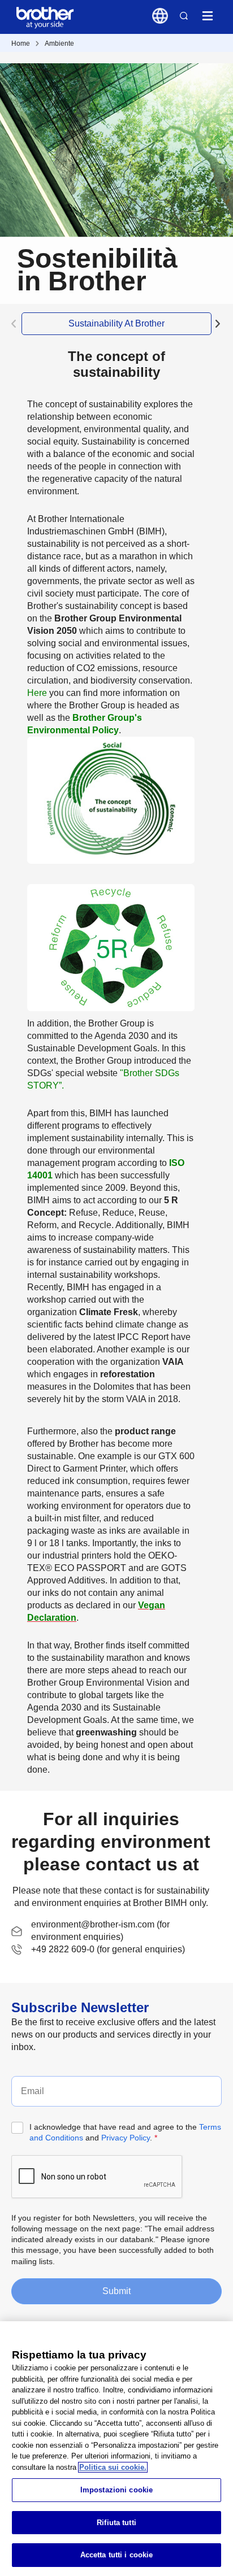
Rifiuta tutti (116, 2523)
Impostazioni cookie (116, 2490)
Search (184, 16)
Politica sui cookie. (113, 2467)
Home (21, 43)
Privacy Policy (126, 2138)
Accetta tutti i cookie (117, 2555)
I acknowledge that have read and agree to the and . (125, 2132)
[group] (116, 324)
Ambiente (59, 43)
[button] (218, 324)
